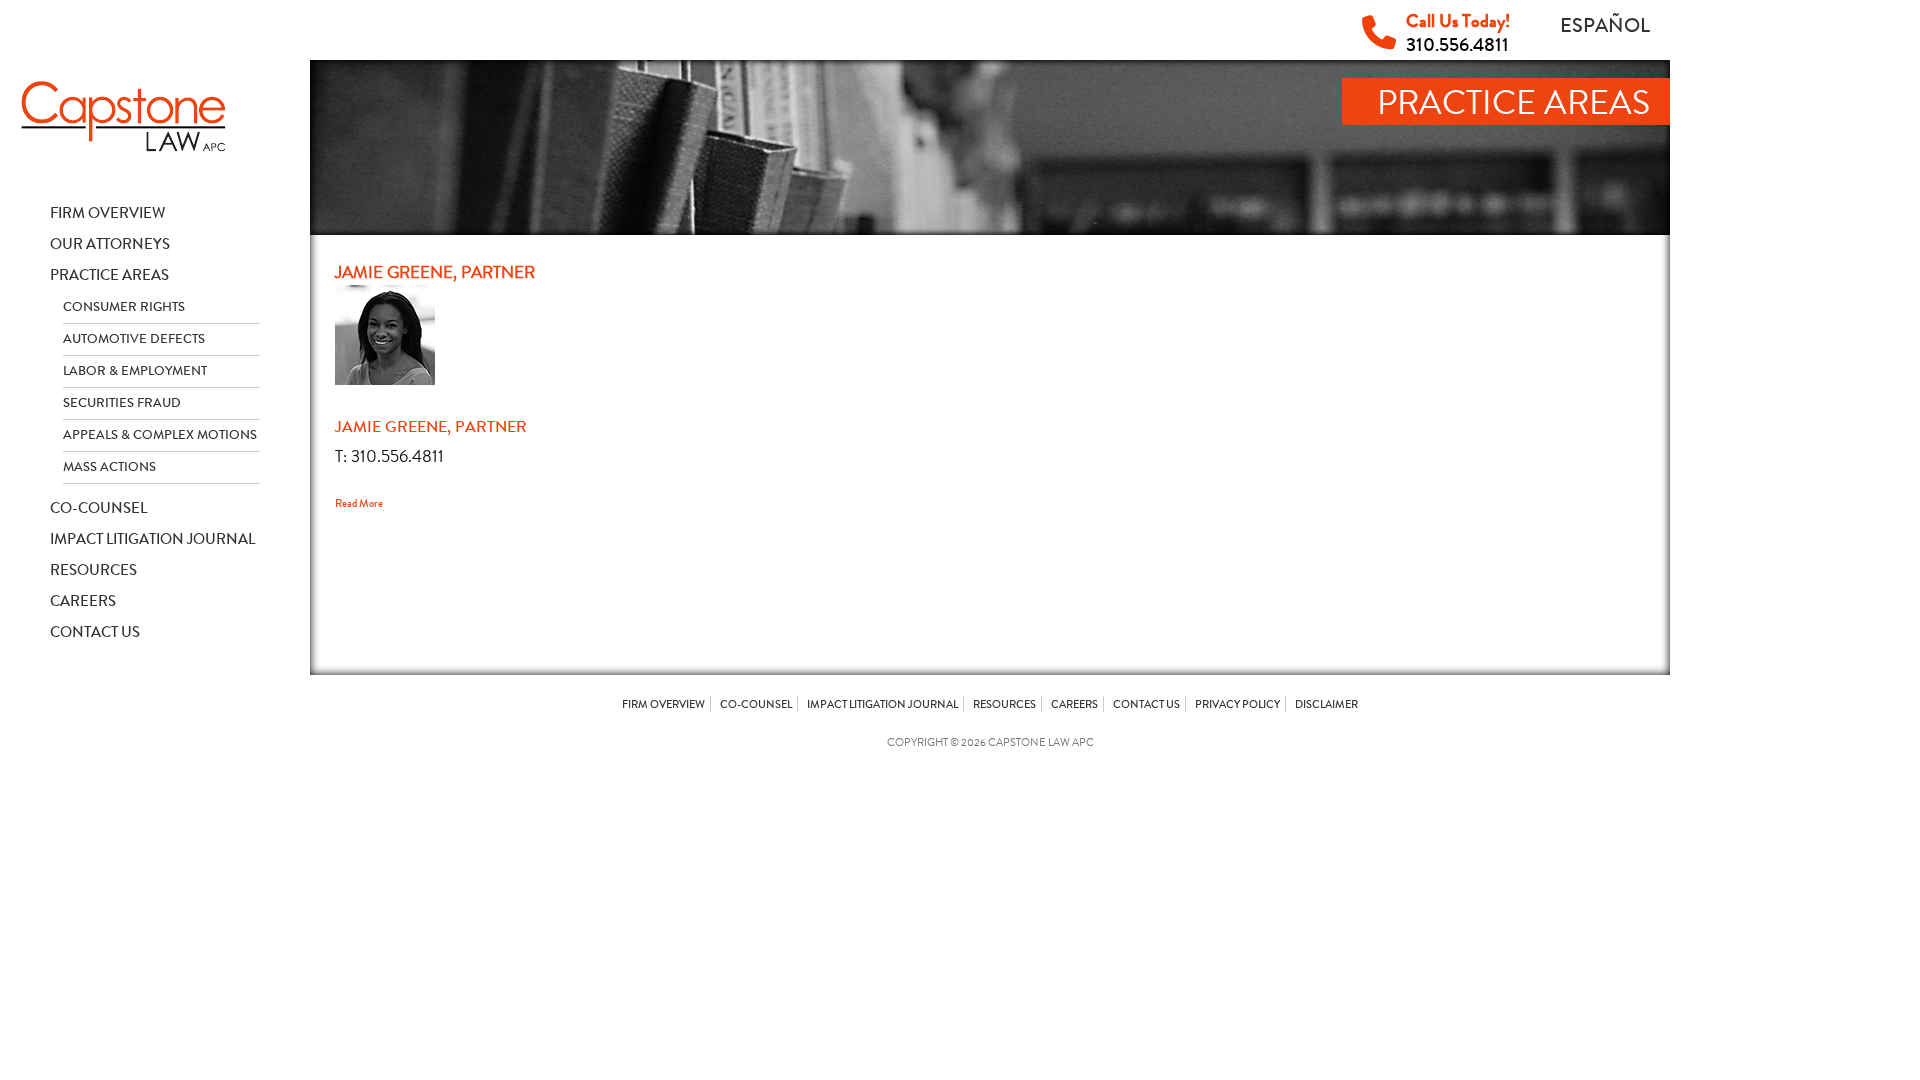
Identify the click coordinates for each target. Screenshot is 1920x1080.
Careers (83, 601)
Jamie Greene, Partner (431, 426)
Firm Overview (108, 213)
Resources (93, 570)
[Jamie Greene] (385, 379)
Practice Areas (109, 275)
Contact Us (95, 632)
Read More (359, 503)
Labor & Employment (135, 371)
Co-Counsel (98, 508)
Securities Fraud (122, 403)
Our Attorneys (110, 244)
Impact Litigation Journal (152, 539)
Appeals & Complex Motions (160, 435)
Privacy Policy (1237, 704)
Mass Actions (109, 467)
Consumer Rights (124, 307)
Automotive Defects (134, 339)
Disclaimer (1326, 704)
